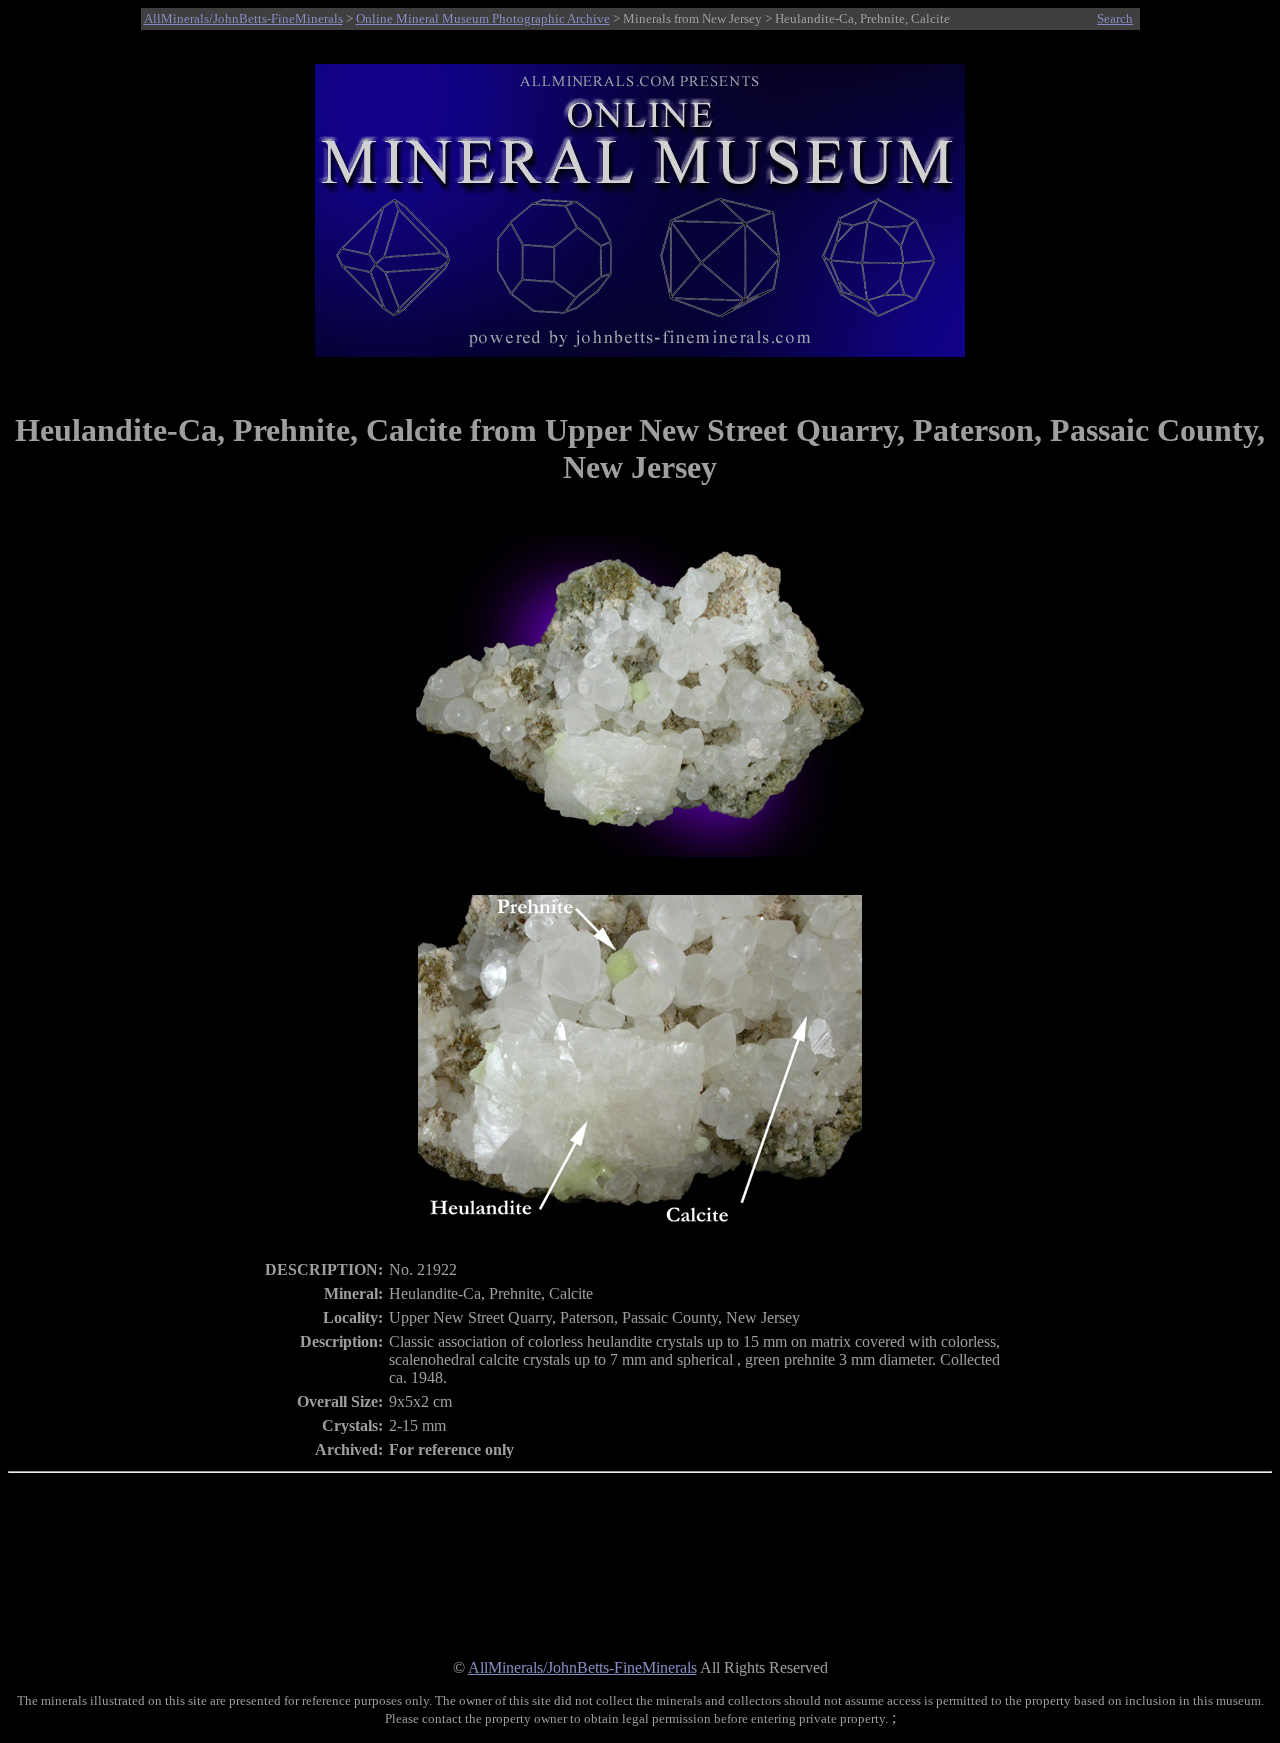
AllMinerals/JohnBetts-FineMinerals (243, 18)
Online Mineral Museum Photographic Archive (483, 18)
